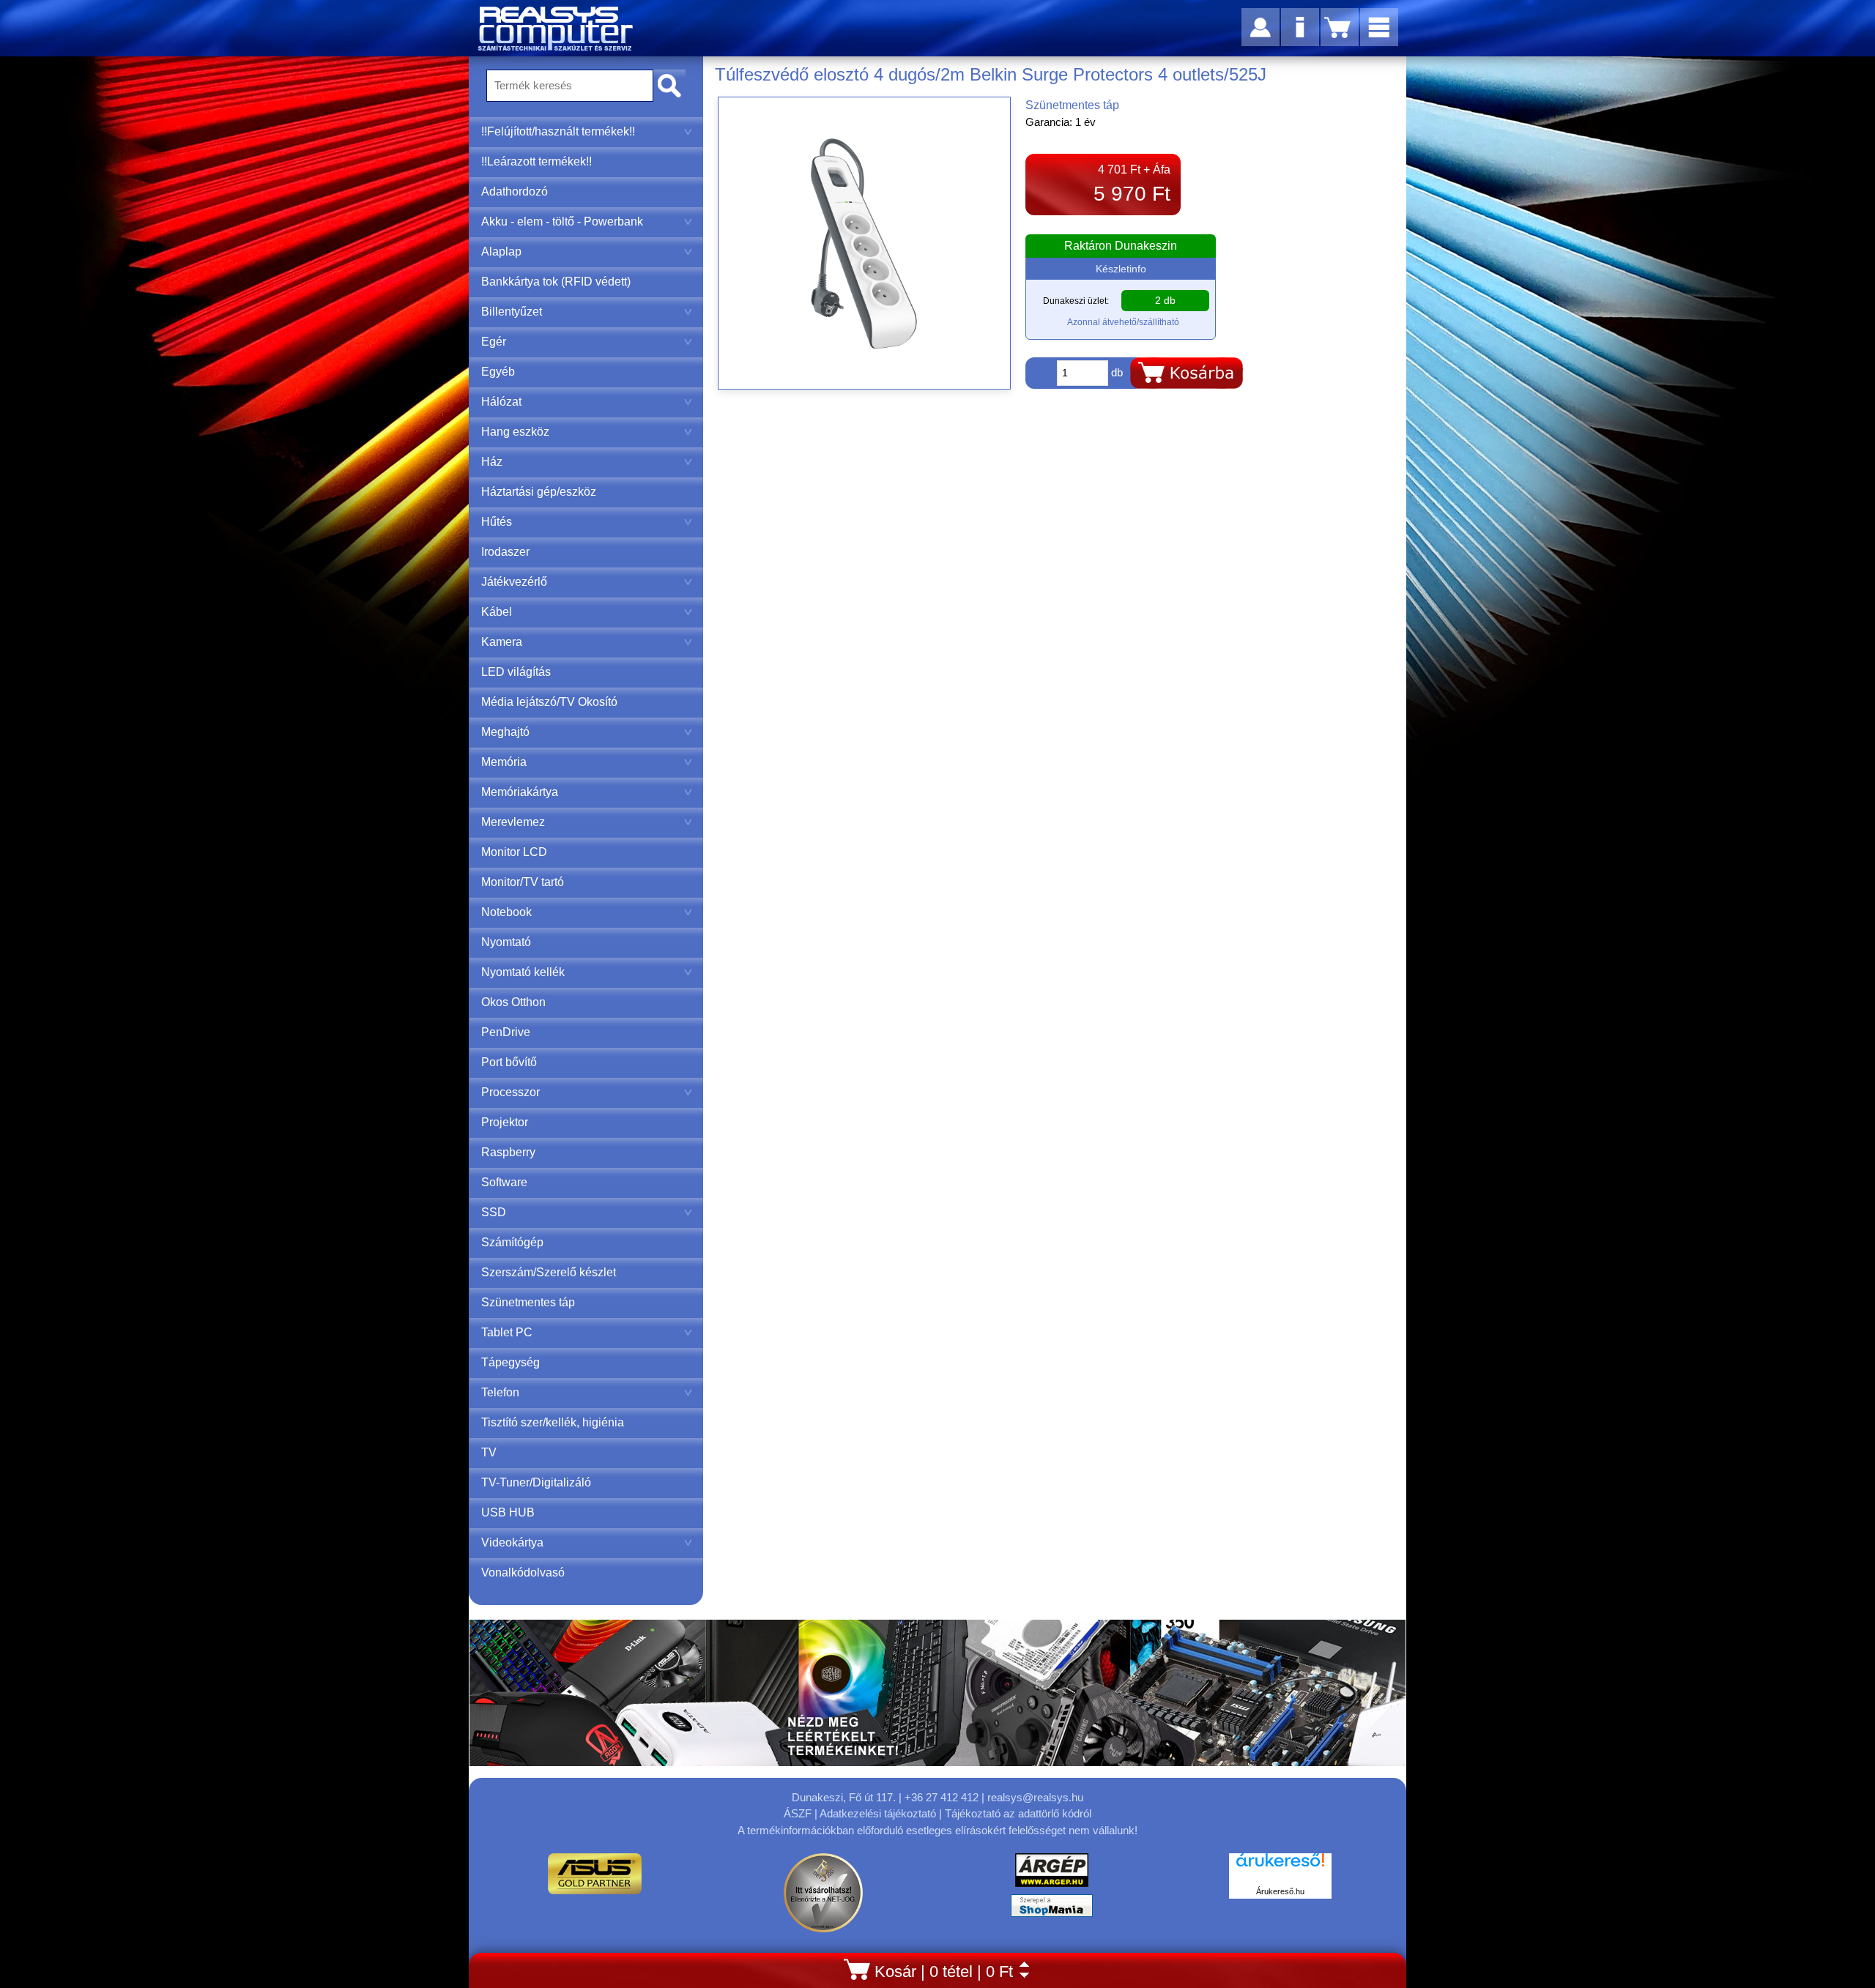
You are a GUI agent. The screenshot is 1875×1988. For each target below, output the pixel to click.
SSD (494, 1212)
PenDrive (506, 1032)
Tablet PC (507, 1332)
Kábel (497, 612)
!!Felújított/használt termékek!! (558, 131)
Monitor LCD (514, 852)
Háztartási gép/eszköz (539, 492)
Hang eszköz (515, 432)
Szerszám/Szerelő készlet (549, 1272)
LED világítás (516, 672)
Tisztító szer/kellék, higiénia (553, 1422)
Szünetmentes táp (528, 1302)
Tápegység (510, 1362)
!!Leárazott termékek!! (536, 161)
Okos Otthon (513, 1002)
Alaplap (501, 252)
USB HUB (508, 1512)
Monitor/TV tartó (523, 882)
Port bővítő (509, 1062)
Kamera (502, 642)
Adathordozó (515, 191)
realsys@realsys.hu (1035, 1797)
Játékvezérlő (514, 582)
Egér (494, 342)
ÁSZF (798, 1813)
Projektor (505, 1122)
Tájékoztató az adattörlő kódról (1018, 1813)
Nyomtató (506, 942)
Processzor (510, 1092)
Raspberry (508, 1152)
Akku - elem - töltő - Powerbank (562, 221)
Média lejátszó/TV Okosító (549, 702)
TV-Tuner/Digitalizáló (536, 1482)
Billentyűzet (512, 312)
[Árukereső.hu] (1280, 1868)
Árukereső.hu (1280, 1891)
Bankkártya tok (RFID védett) (556, 282)
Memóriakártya (520, 792)
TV (489, 1452)
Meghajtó (505, 732)
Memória (504, 762)
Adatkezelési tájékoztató (878, 1813)
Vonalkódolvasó (523, 1572)
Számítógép (512, 1242)
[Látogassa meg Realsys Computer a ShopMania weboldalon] (1052, 1909)
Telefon (500, 1392)
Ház (492, 462)
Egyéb (498, 372)
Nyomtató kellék (523, 972)
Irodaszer (505, 552)
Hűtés (497, 522)
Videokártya (512, 1542)
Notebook (506, 912)
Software (504, 1182)
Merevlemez (513, 822)
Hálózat (501, 402)
